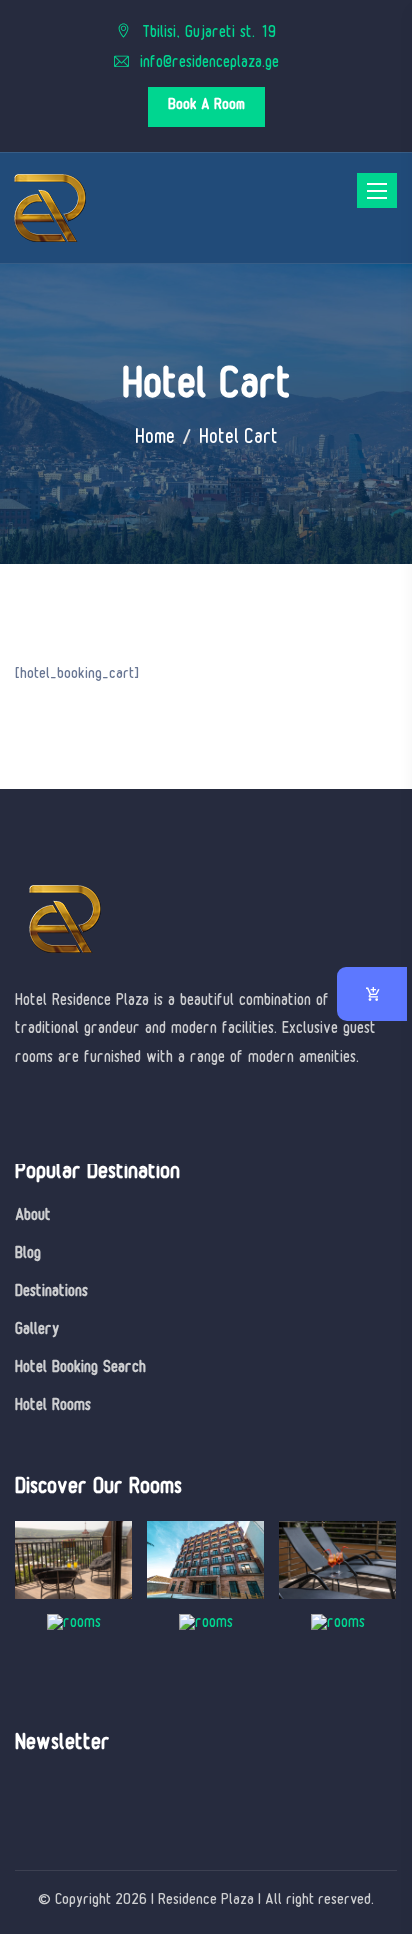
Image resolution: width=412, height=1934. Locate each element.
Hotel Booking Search (80, 1369)
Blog (28, 1255)
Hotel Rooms (53, 1407)
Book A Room (206, 106)
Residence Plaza (206, 1901)
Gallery (37, 1331)
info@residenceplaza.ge (207, 64)
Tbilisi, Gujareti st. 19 (206, 34)
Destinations (51, 1293)
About (33, 1217)
